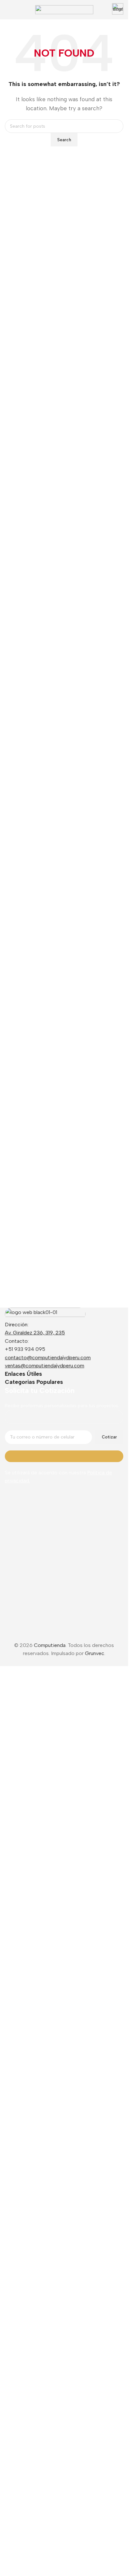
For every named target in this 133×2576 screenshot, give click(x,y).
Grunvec (95, 2467)
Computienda (50, 2459)
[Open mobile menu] (7, 10)
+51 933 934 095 (25, 1349)
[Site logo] (64, 9)
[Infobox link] (118, 10)
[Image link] (45, 1314)
